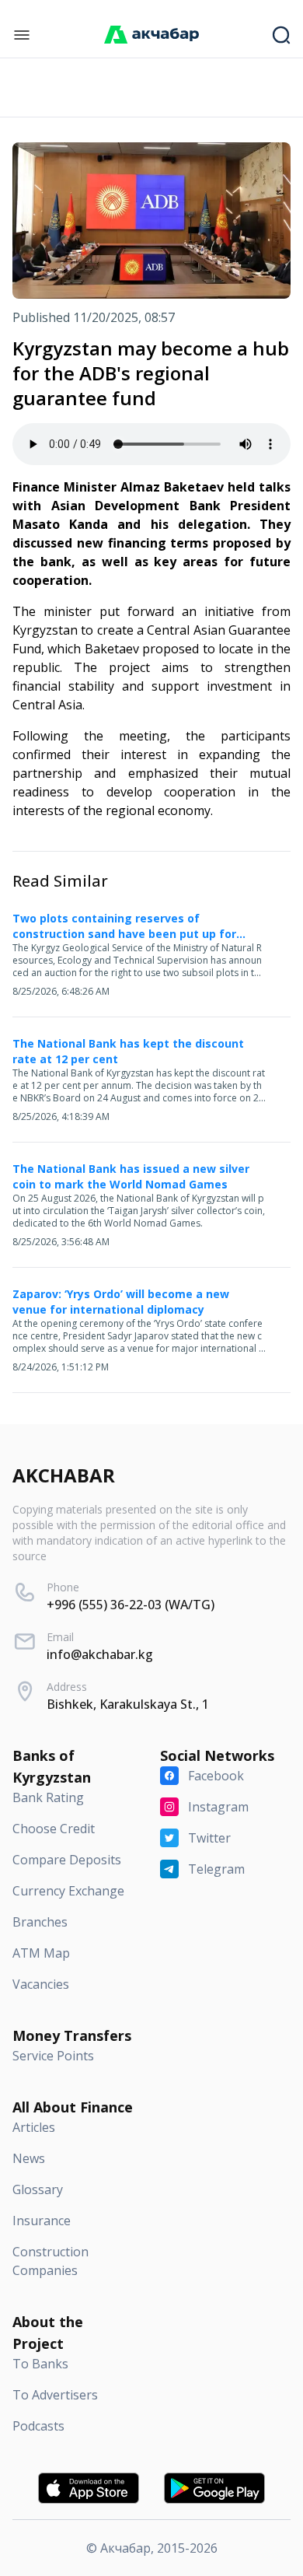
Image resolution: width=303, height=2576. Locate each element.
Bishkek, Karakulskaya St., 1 (128, 1704)
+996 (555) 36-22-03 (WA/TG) (131, 1605)
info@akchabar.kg (100, 1654)
